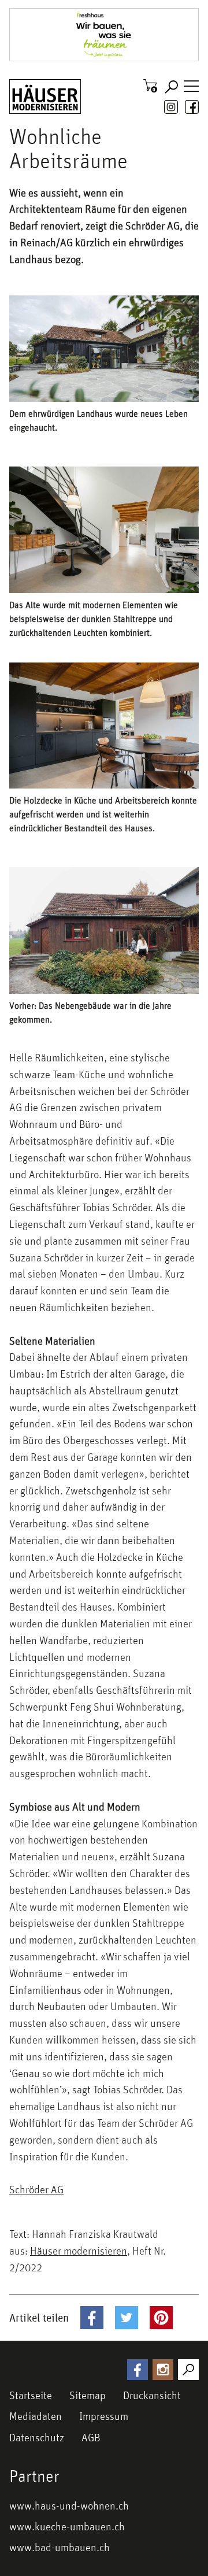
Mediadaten (36, 2416)
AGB (91, 2437)
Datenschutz (37, 2437)
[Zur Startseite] (45, 97)
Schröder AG (36, 2189)
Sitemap (88, 2395)
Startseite (31, 2395)
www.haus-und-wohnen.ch (69, 2505)
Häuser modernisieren (79, 2251)
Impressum (104, 2416)
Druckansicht (152, 2395)
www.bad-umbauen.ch (60, 2547)
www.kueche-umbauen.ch (67, 2526)
